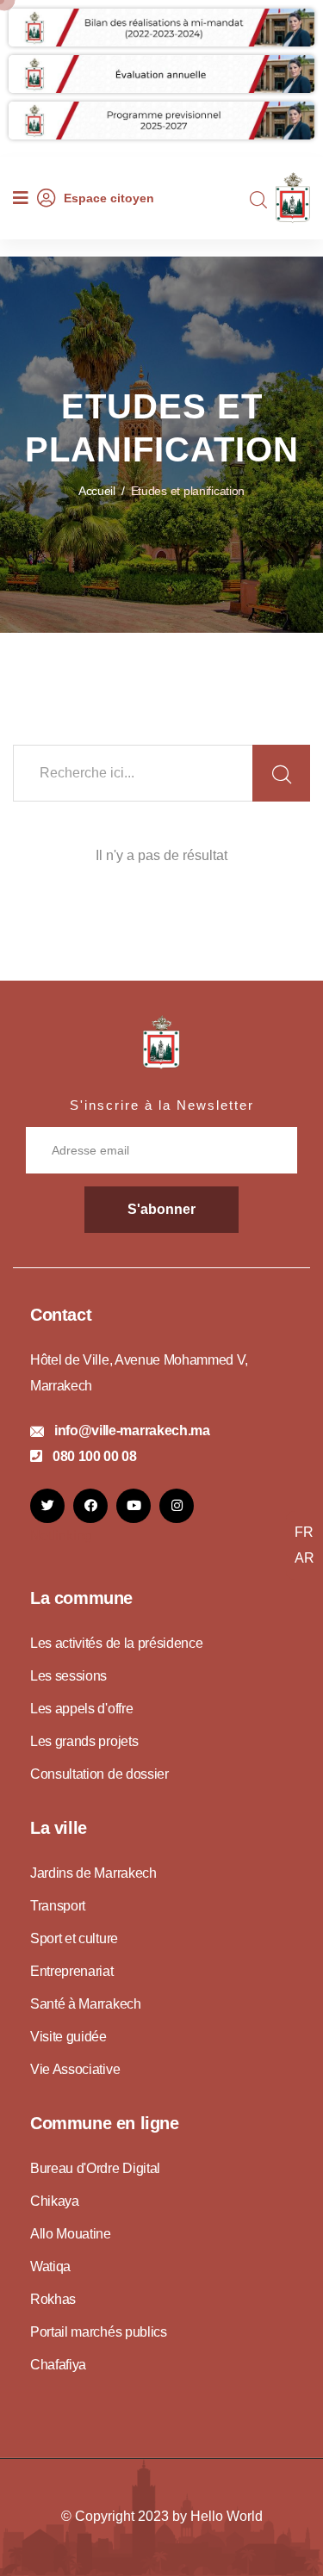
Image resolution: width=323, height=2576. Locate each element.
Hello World (227, 2516)
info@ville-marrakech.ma (132, 1430)
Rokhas (53, 2299)
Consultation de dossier (99, 1774)
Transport (58, 1906)
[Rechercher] (282, 774)
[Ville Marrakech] (161, 1041)
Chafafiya (58, 2365)
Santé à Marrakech (86, 2004)
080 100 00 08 (95, 1456)
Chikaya (55, 2201)
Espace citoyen (109, 198)
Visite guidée (68, 2037)
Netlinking (61, 1536)
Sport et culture (74, 1938)
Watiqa (50, 2266)
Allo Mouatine (71, 2234)
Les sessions (68, 1676)
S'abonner (161, 1209)
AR (304, 1558)
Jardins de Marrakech (93, 1873)
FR (304, 1532)
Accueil (97, 491)
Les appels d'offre (81, 1709)
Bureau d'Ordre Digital (95, 2168)
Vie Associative (75, 2069)
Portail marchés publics (99, 2332)
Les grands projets (84, 1741)
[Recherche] (258, 200)
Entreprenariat (72, 1971)
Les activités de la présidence (116, 1643)
